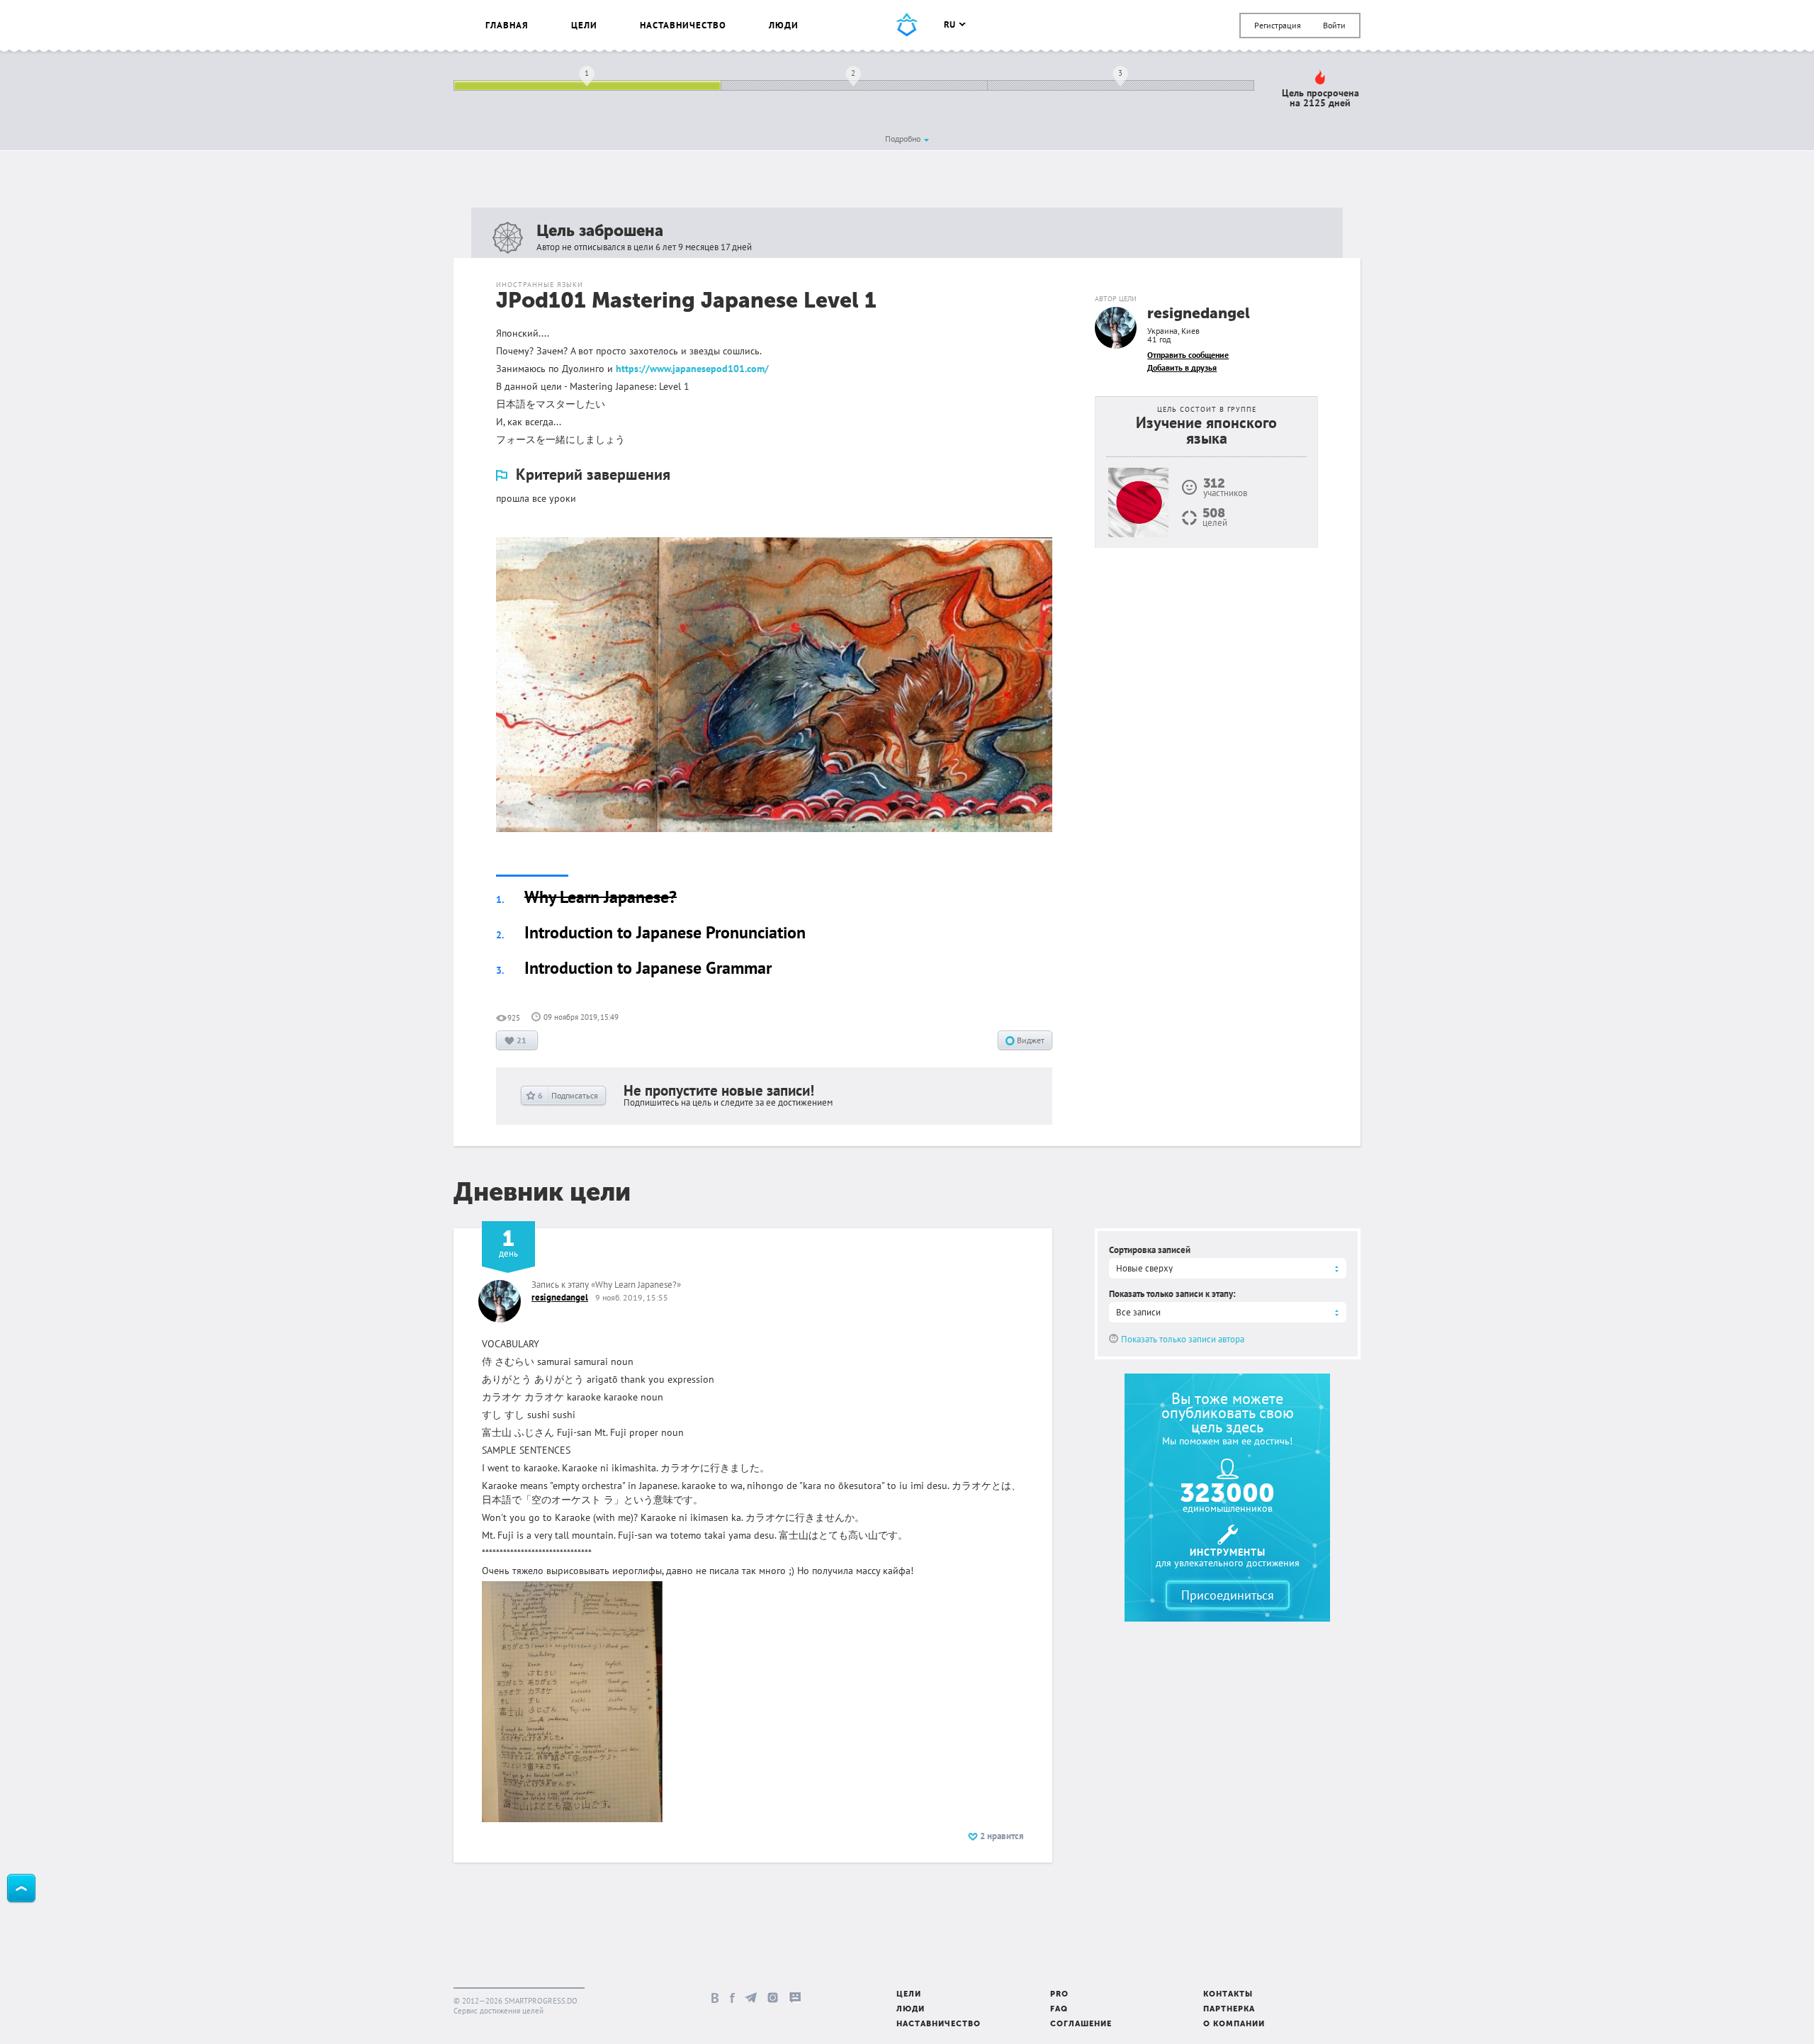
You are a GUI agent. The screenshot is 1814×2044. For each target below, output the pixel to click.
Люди (784, 25)
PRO (1059, 1995)
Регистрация (1278, 25)
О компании (1234, 2025)
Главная (507, 25)
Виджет (1030, 1040)
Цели (584, 25)
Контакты (1228, 1995)
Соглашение (1081, 2025)
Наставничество (683, 25)
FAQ (1059, 2010)
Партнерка (1229, 2010)
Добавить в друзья (1182, 367)
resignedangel (1199, 314)
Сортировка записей (1150, 1250)
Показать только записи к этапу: (1172, 1294)
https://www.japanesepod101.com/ (692, 369)
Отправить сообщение (1188, 355)
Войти (1334, 25)
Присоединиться (1228, 1595)
